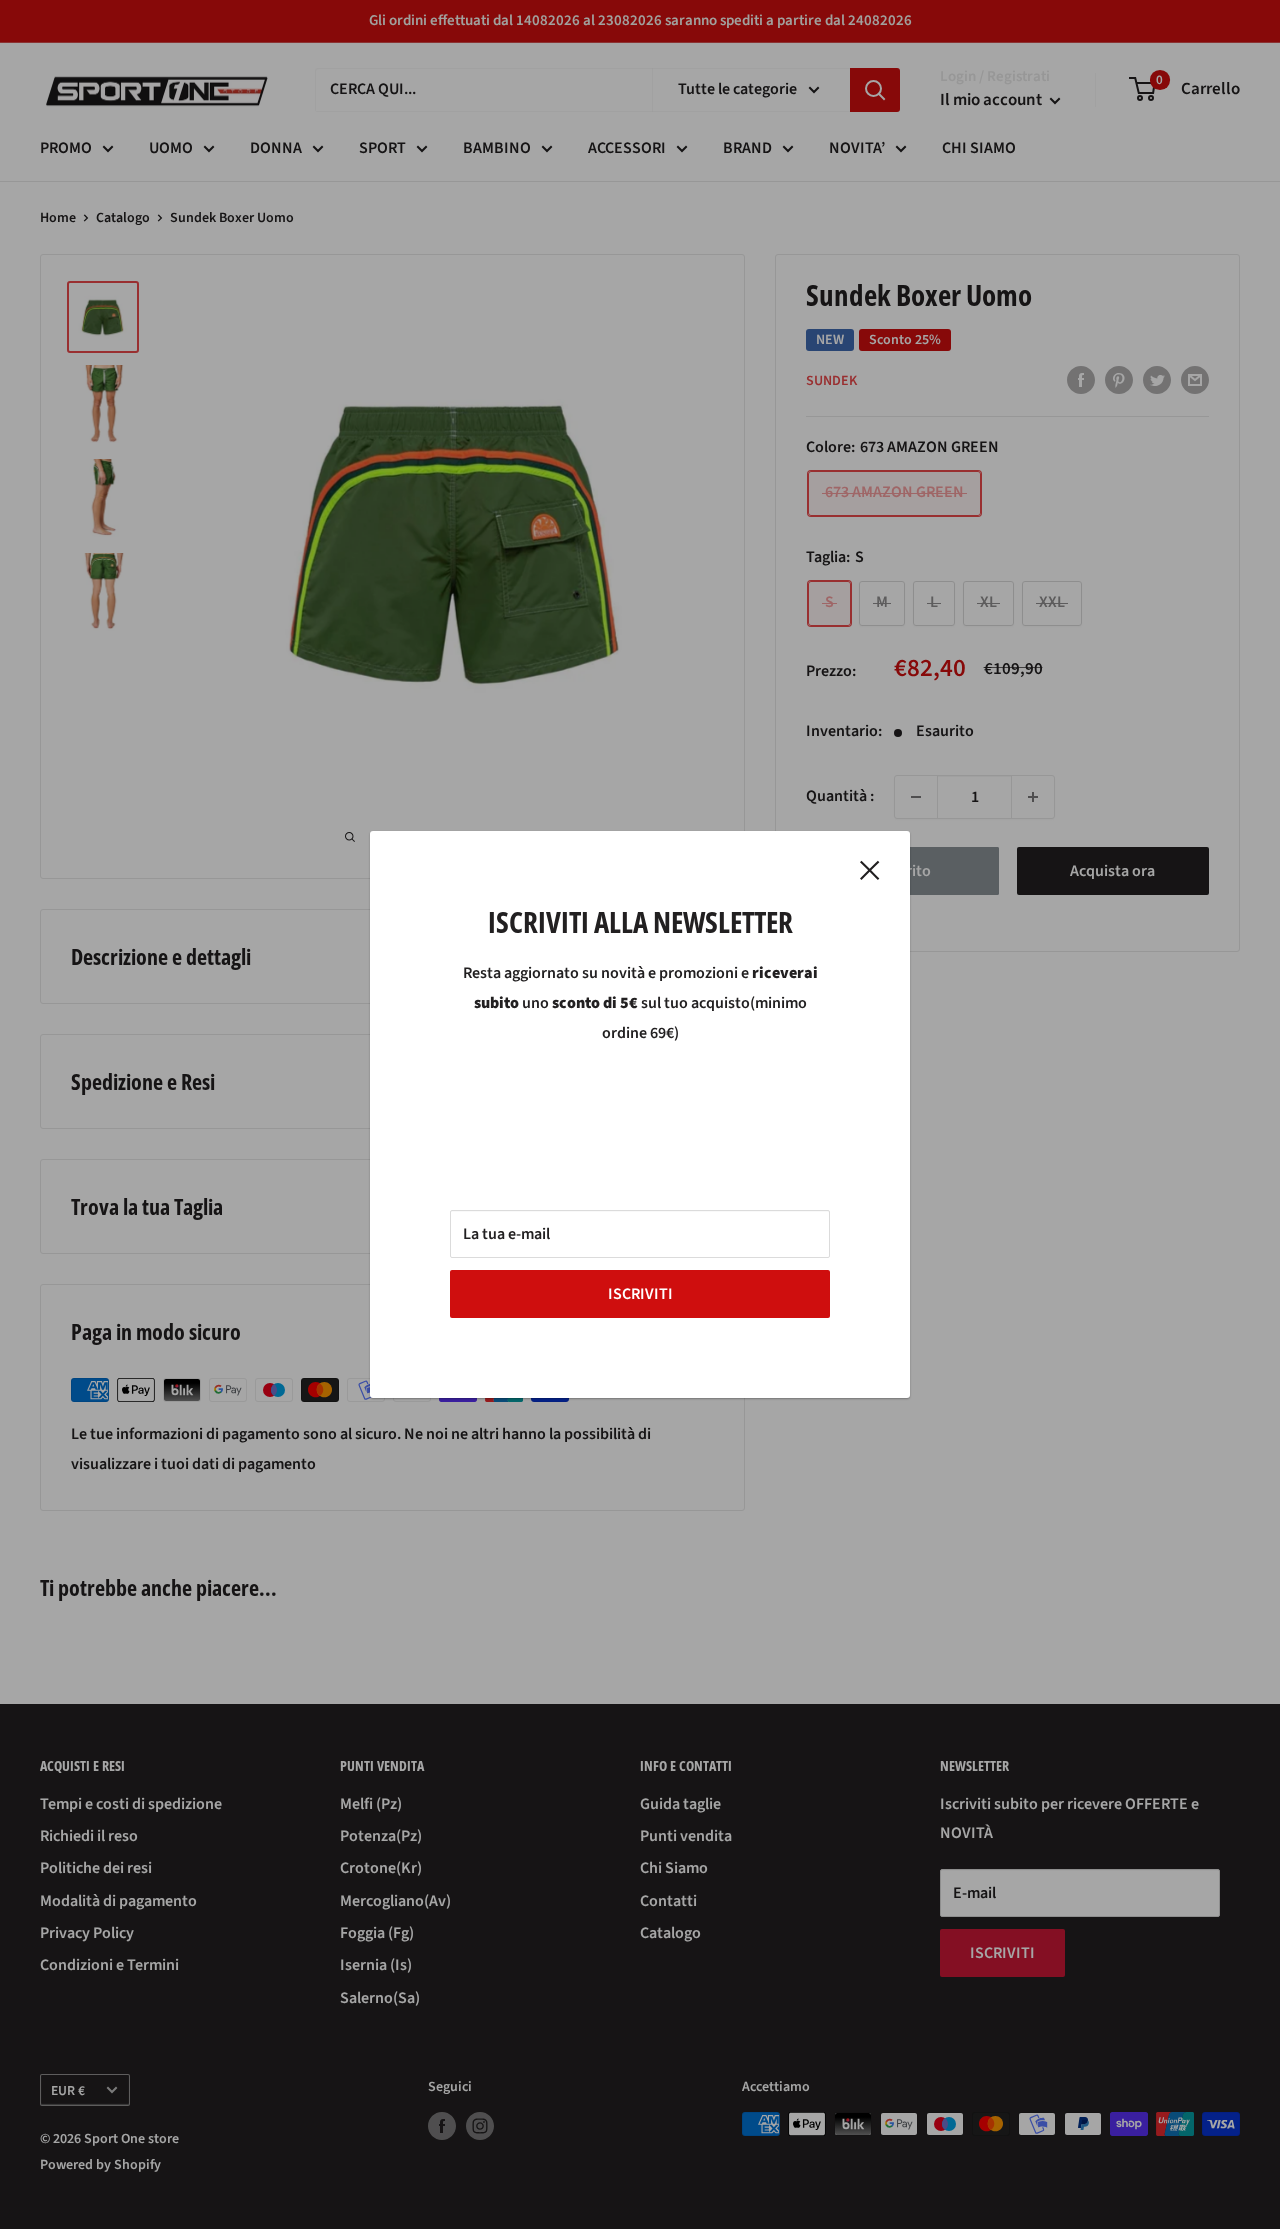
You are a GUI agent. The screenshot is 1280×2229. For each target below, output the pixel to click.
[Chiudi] (870, 870)
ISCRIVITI (640, 1294)
